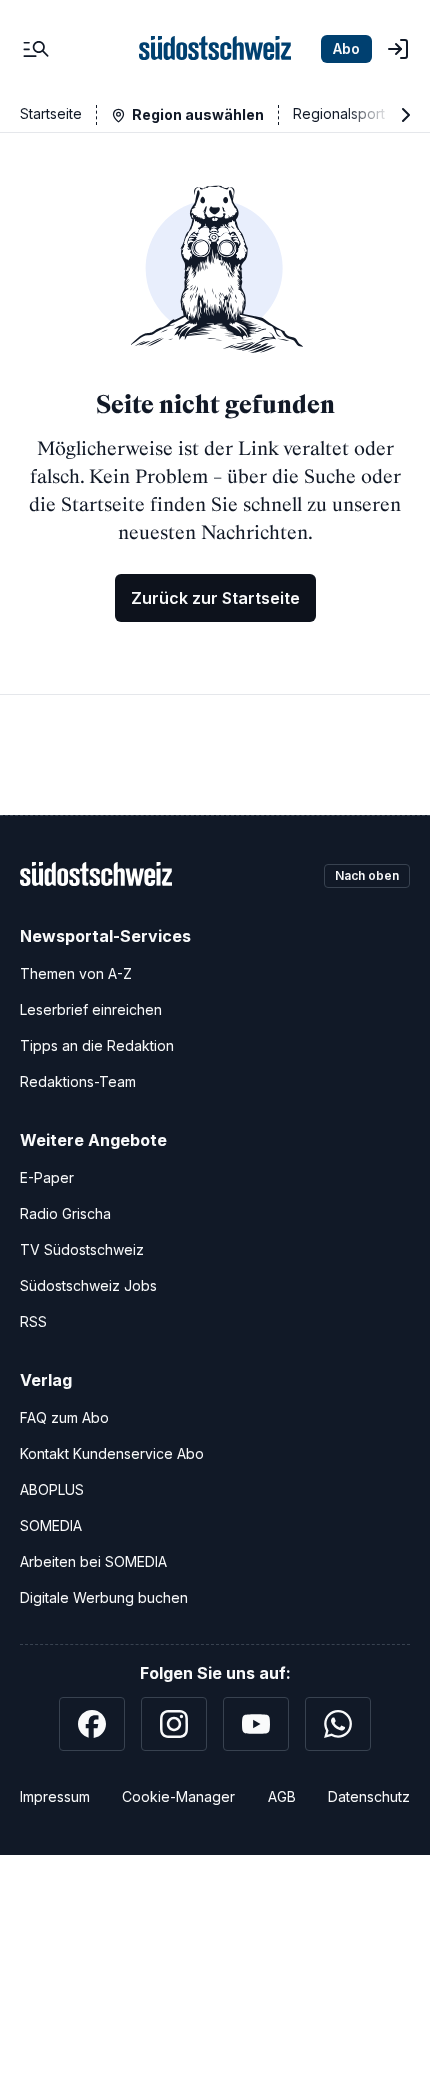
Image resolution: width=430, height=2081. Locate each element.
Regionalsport (339, 113)
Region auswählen (198, 114)
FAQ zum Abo (64, 1417)
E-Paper (47, 1177)
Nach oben (367, 875)
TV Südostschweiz (82, 1249)
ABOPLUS (52, 1489)
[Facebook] (92, 1724)
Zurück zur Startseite (215, 598)
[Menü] (36, 49)
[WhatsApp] (338, 1724)
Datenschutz (369, 1796)
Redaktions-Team (78, 1081)
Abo (346, 48)
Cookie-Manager (178, 1796)
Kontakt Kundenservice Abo (112, 1453)
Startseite (51, 113)
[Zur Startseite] (215, 49)
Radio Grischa (65, 1213)
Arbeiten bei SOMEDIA (93, 1561)
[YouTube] (256, 1724)
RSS (33, 1321)
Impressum (55, 1796)
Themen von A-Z (76, 973)
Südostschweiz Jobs (88, 1285)
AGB (282, 1796)
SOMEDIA (51, 1525)
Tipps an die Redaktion (97, 1045)
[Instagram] (174, 1724)
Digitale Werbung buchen (104, 1597)
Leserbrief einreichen (91, 1009)
